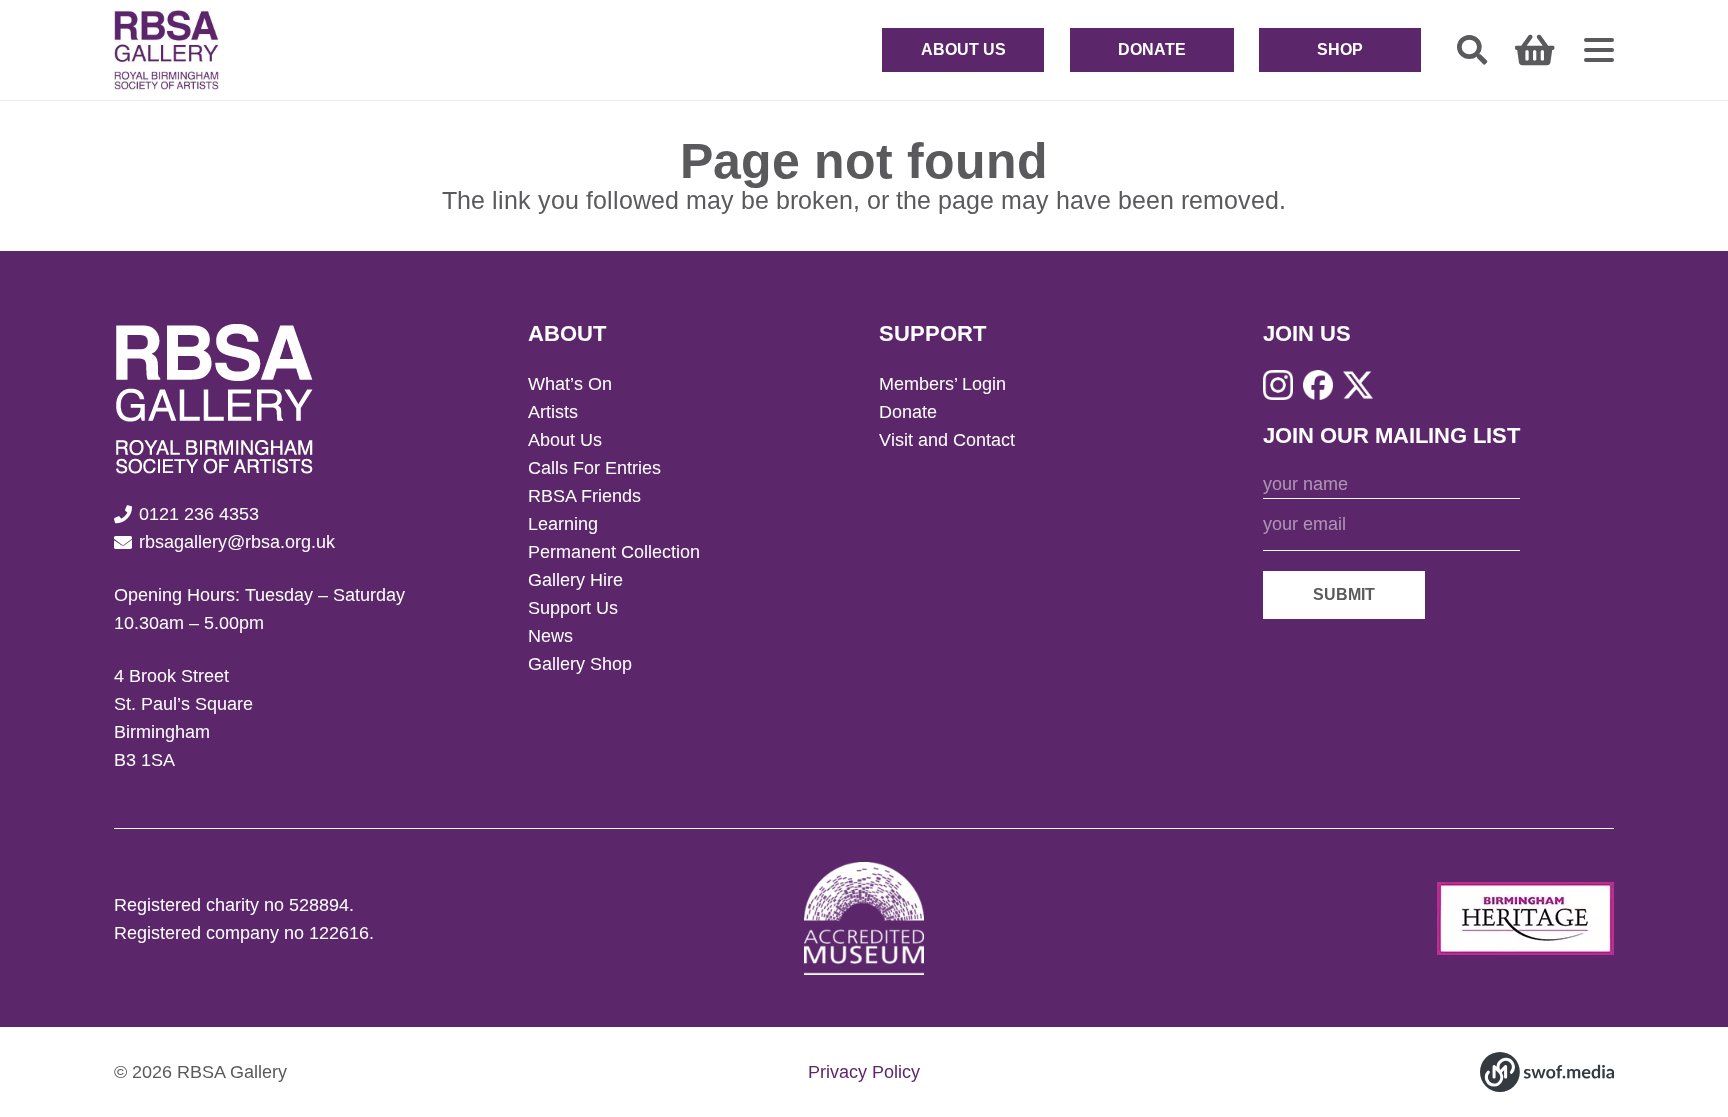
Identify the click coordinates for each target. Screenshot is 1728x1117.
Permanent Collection (614, 552)
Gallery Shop (580, 664)
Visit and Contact (947, 440)
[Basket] (1534, 50)
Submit (1344, 594)
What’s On (570, 384)
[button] (1472, 50)
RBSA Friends (584, 496)
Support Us (573, 608)
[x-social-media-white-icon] (1358, 385)
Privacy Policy (864, 1072)
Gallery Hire (575, 580)
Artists (553, 412)
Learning (563, 524)
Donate (908, 412)
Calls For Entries (594, 468)
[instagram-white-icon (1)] (1278, 385)
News (550, 636)
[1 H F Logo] (1525, 918)
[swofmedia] (1547, 1072)
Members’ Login (942, 384)
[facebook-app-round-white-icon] (1318, 385)
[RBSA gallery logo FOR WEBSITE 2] (166, 50)
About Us (565, 440)
